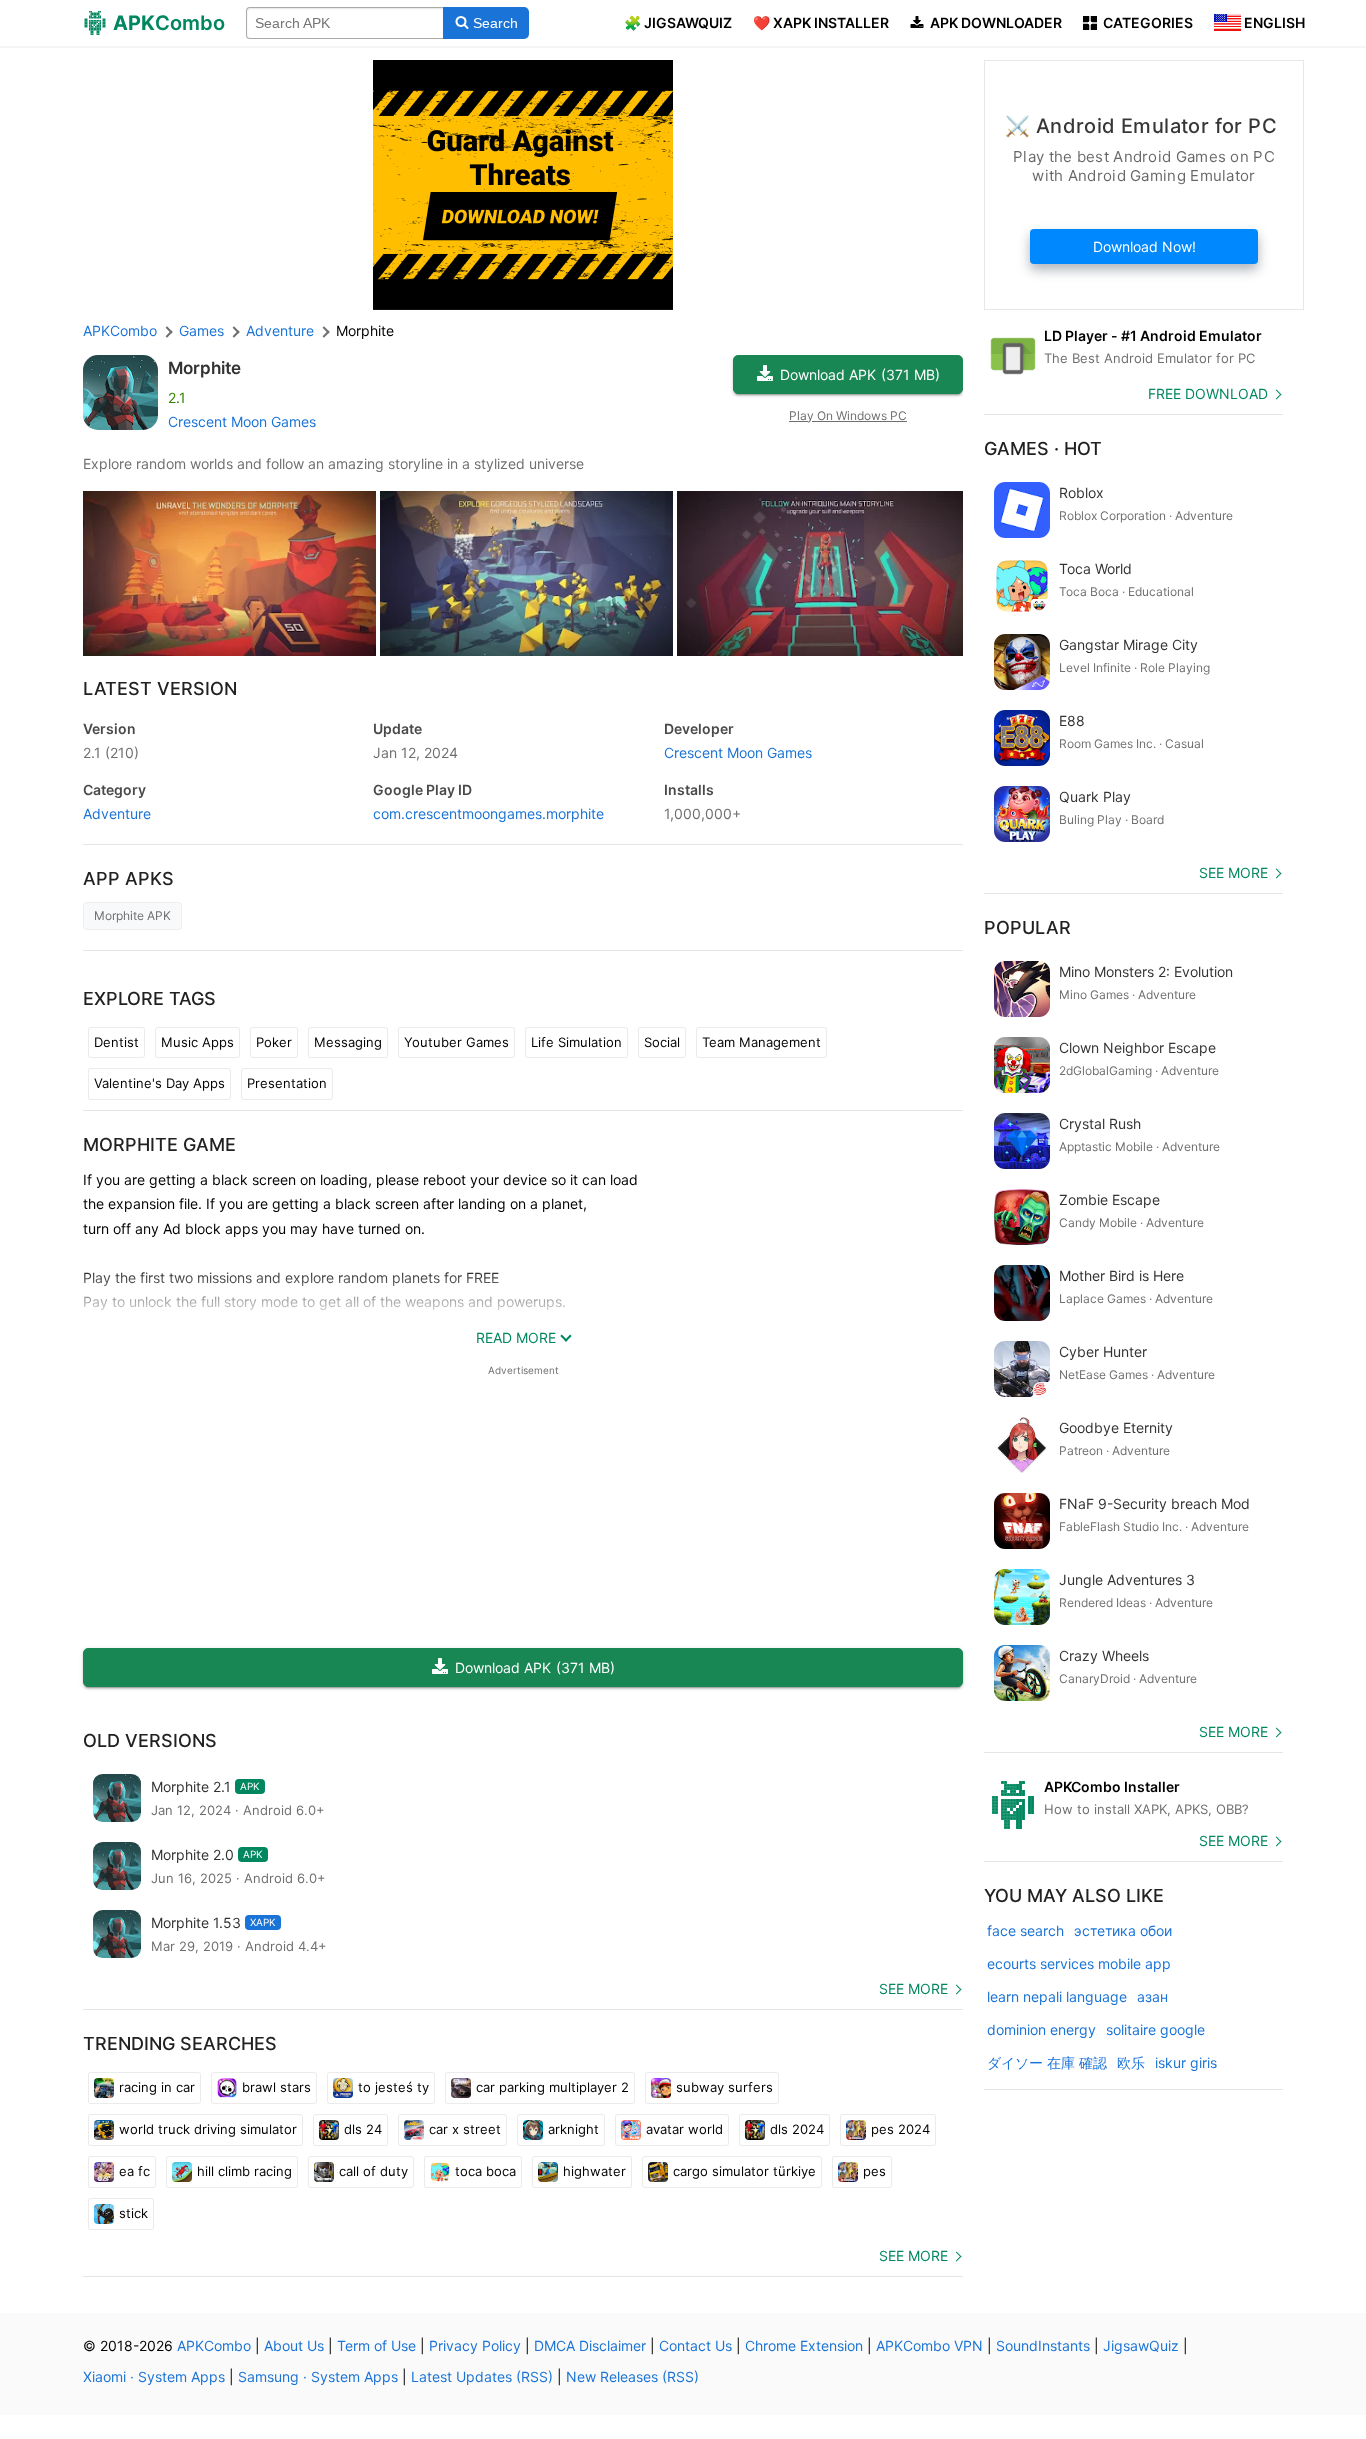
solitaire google (1155, 2029)
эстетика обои (1123, 1930)
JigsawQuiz (1141, 2345)
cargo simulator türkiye (744, 2171)
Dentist (116, 1042)
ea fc (134, 2171)
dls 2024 (797, 2129)
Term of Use (376, 2345)
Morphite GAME (159, 1144)
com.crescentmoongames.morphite (488, 813)
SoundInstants (1043, 2345)
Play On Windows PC (848, 415)
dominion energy (1041, 2029)
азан (1152, 1996)
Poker (274, 1042)
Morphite (204, 368)
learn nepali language (1057, 1996)
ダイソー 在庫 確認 (1047, 2062)
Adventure (117, 813)
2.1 (111, 752)
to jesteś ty (393, 2087)
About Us (294, 2345)
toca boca (485, 2171)
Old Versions (150, 1740)
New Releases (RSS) (632, 2376)
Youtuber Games (456, 1042)
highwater (594, 2171)
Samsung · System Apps (318, 2376)
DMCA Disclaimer (590, 2345)
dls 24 (363, 2129)
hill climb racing (244, 2171)
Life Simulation (576, 1042)
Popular (1027, 927)
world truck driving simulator (208, 2129)
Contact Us (695, 2345)
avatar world (684, 2129)
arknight (573, 2129)
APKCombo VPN (929, 2345)
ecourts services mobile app (1079, 1963)
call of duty (373, 2171)
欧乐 (1131, 2062)
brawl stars (276, 2087)
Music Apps (197, 1042)
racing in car (157, 2087)
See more (913, 1988)
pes (874, 2171)
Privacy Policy (475, 2345)
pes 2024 (900, 2129)
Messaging (348, 1042)
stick (133, 2213)
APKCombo (120, 330)
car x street (465, 2129)
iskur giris (1186, 2062)
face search (1025, 1930)
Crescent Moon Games (242, 421)
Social (662, 1042)
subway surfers (724, 2087)
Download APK (860, 374)
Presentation (287, 1083)
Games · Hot (1043, 448)
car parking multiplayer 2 (552, 2087)
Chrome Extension (804, 2345)
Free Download (1208, 393)
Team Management (761, 1042)
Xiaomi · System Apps (154, 2376)
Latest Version (160, 688)
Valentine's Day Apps (159, 1083)
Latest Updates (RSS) (482, 2376)
